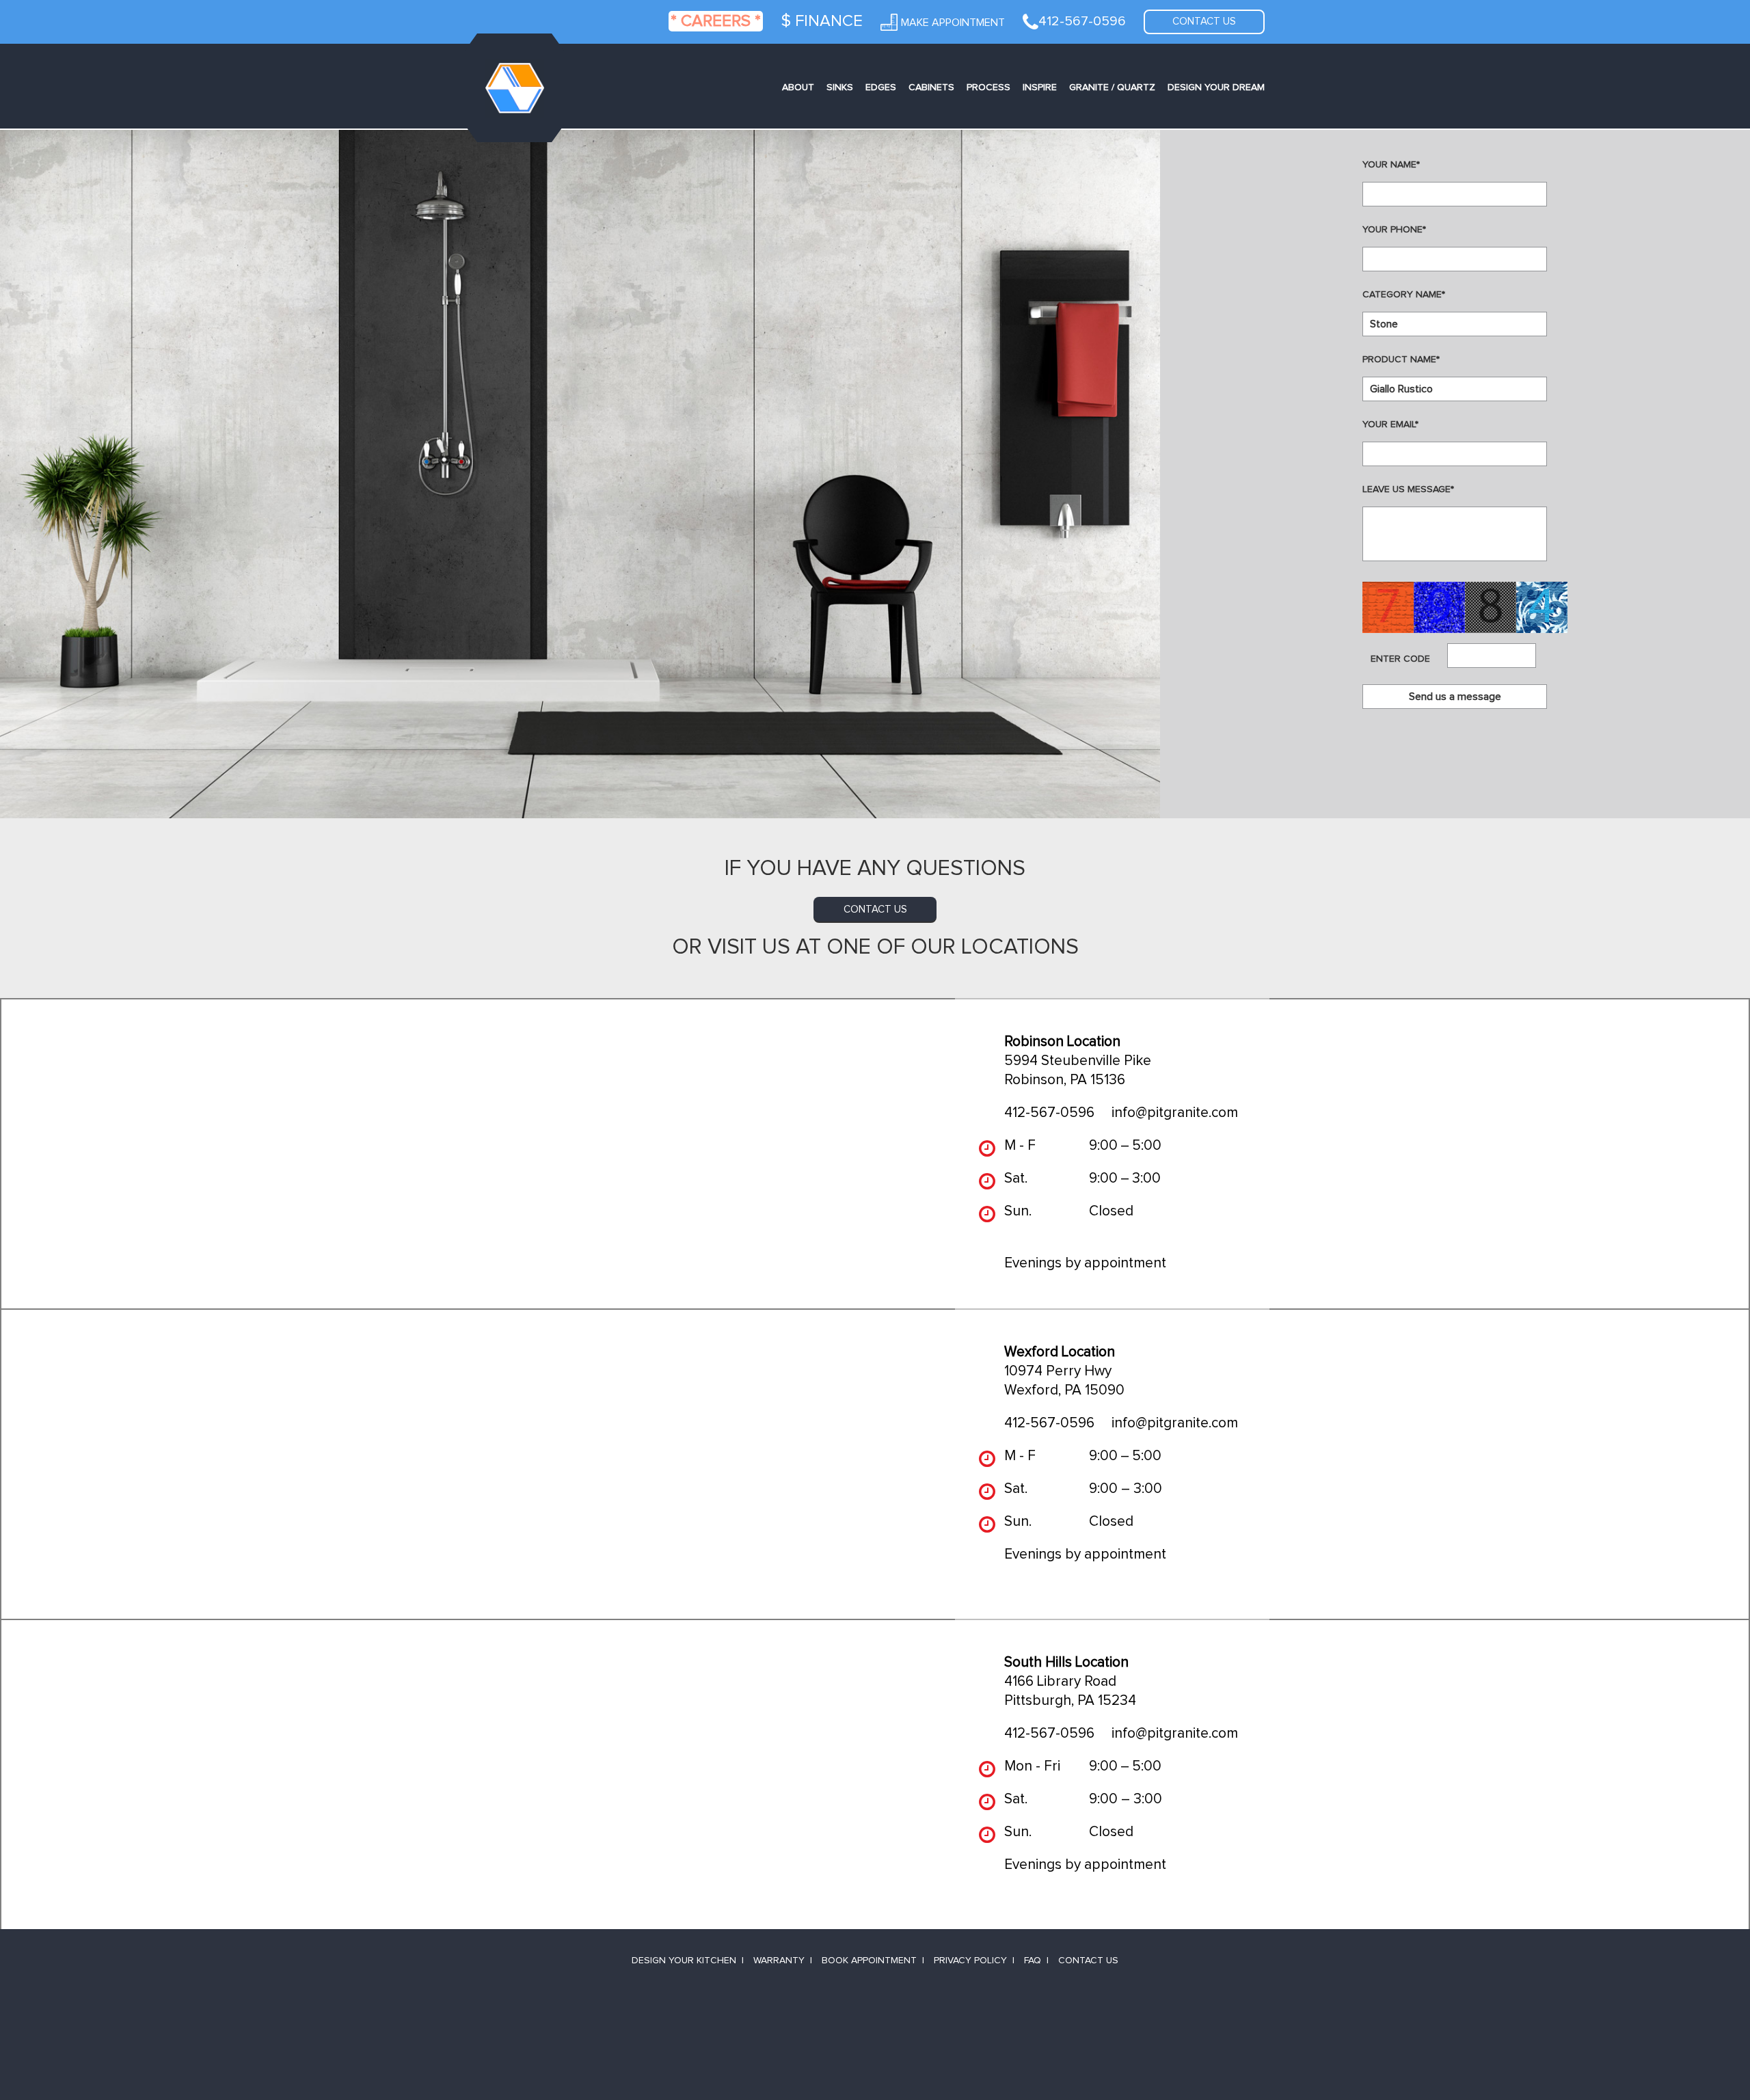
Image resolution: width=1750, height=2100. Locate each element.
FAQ (1033, 1961)
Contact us (1204, 22)
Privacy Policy (970, 1961)
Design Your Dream (1216, 87)
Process (988, 87)
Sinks (840, 87)
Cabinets (931, 87)
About (798, 87)
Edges (881, 87)
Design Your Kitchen (684, 1961)
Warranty (779, 1961)
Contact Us (1088, 1961)
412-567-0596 (1049, 1113)
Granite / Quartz (1112, 87)
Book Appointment (869, 1961)
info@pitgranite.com (1175, 1113)
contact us (875, 910)
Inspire (1040, 87)
